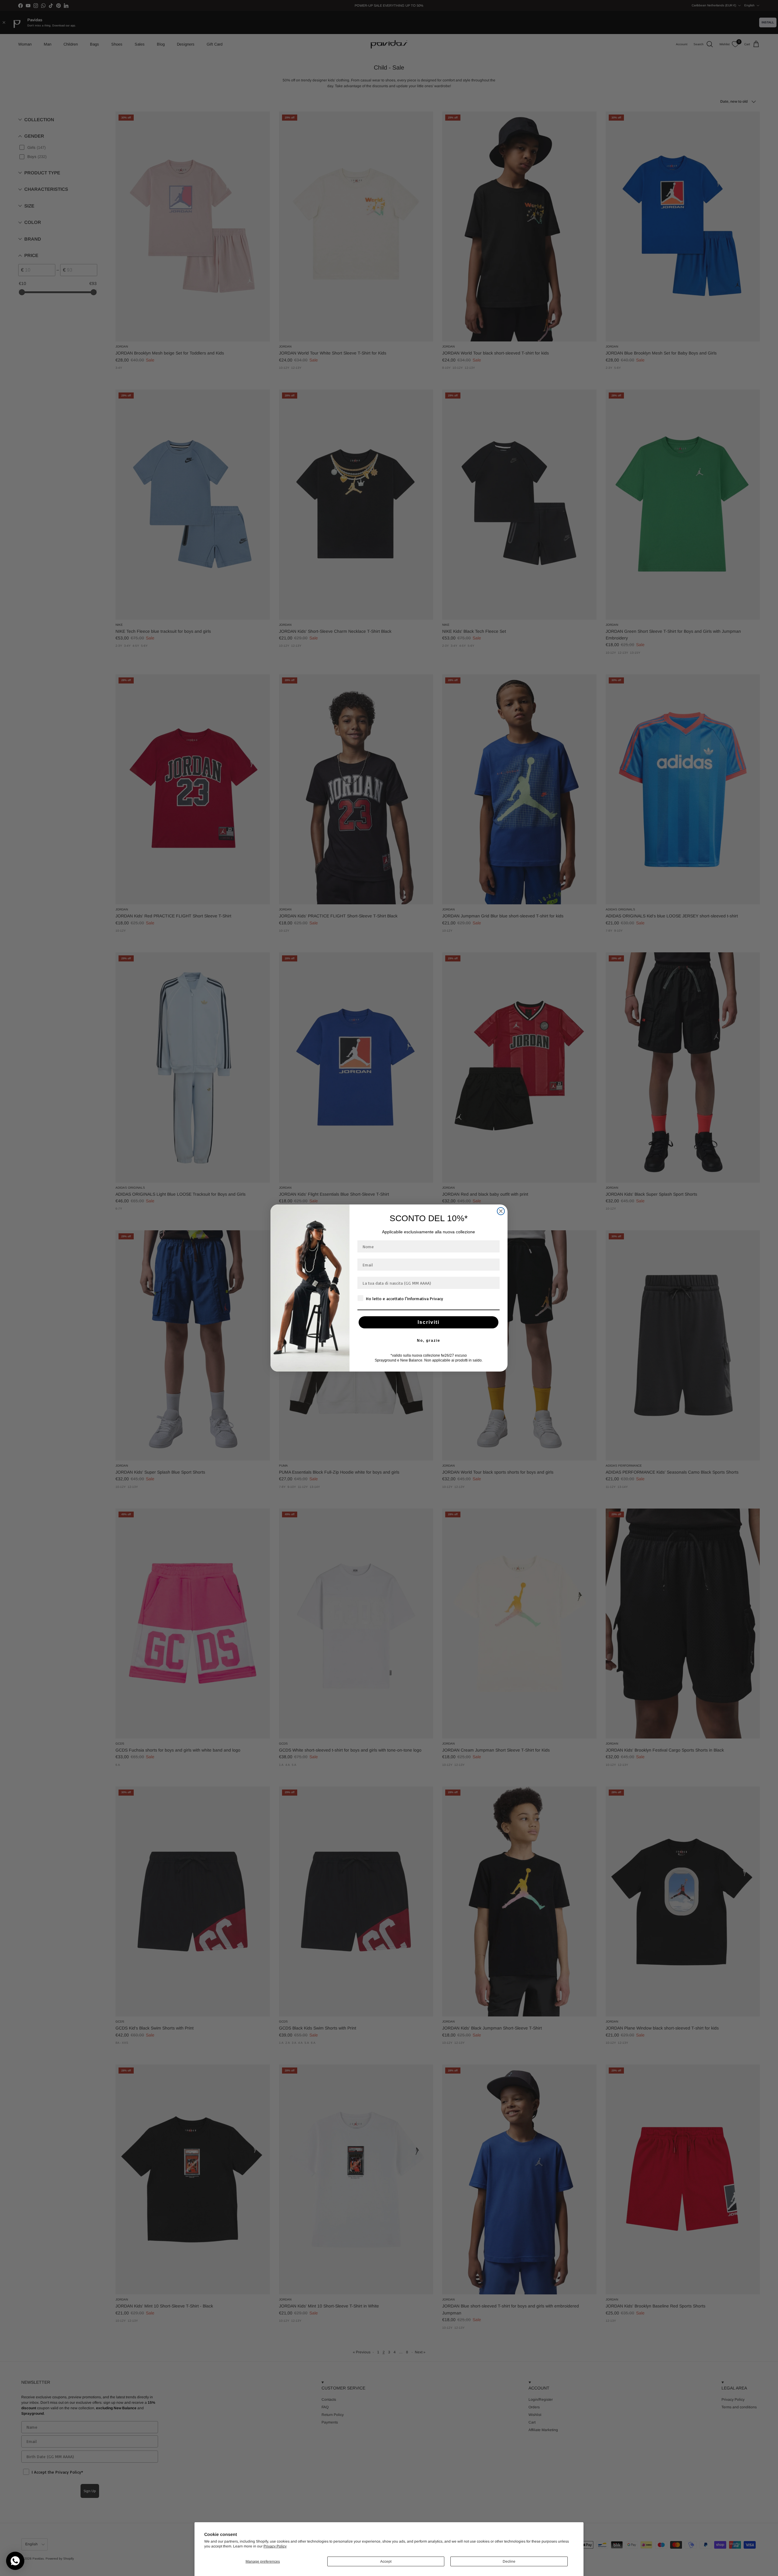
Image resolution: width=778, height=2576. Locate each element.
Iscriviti (429, 1322)
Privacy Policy (275, 2546)
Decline (509, 2561)
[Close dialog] (501, 1211)
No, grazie (429, 1341)
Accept (386, 2561)
